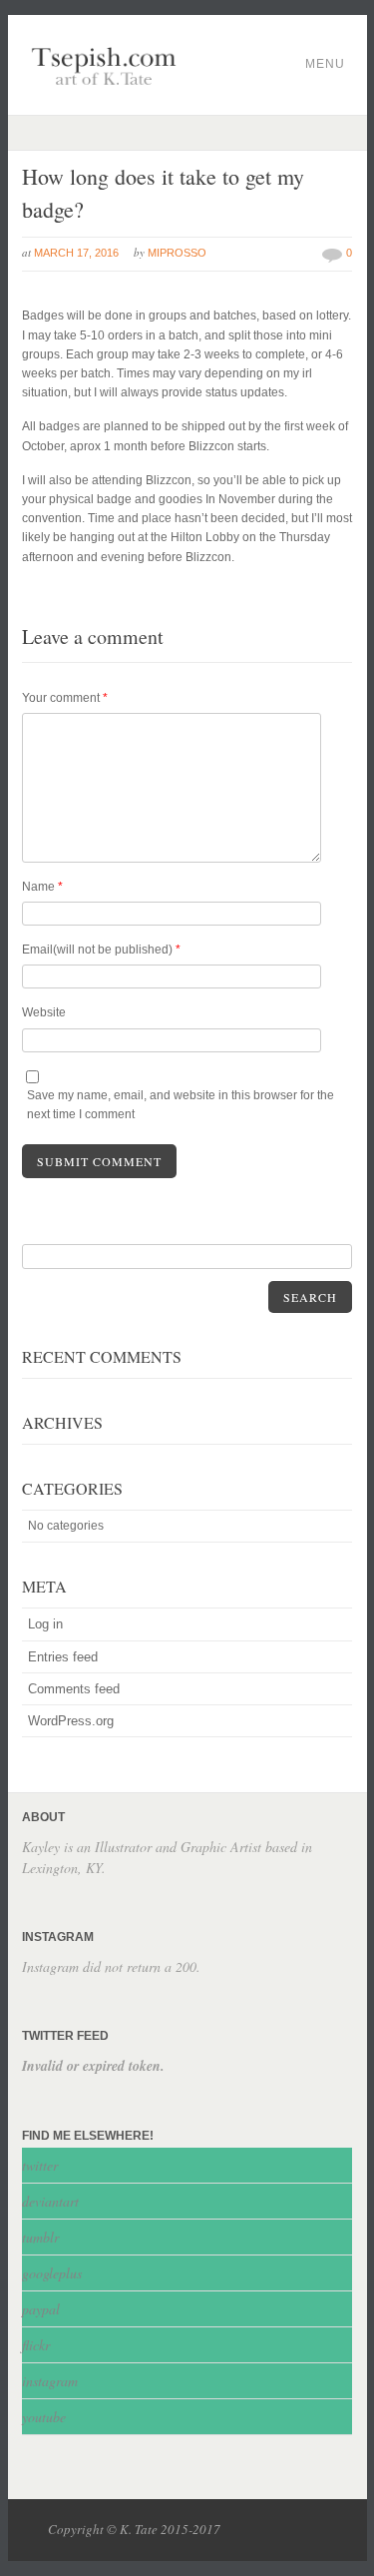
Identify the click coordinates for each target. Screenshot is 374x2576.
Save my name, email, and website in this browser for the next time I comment (181, 1105)
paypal (41, 2309)
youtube (44, 2417)
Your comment (65, 698)
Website (44, 1012)
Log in (45, 1624)
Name (42, 887)
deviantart (50, 2201)
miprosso (177, 253)
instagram (50, 2381)
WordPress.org (71, 1721)
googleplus (52, 2273)
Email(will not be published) (101, 950)
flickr (36, 2345)
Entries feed (63, 1657)
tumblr (40, 2237)
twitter (40, 2165)
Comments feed (74, 1689)
